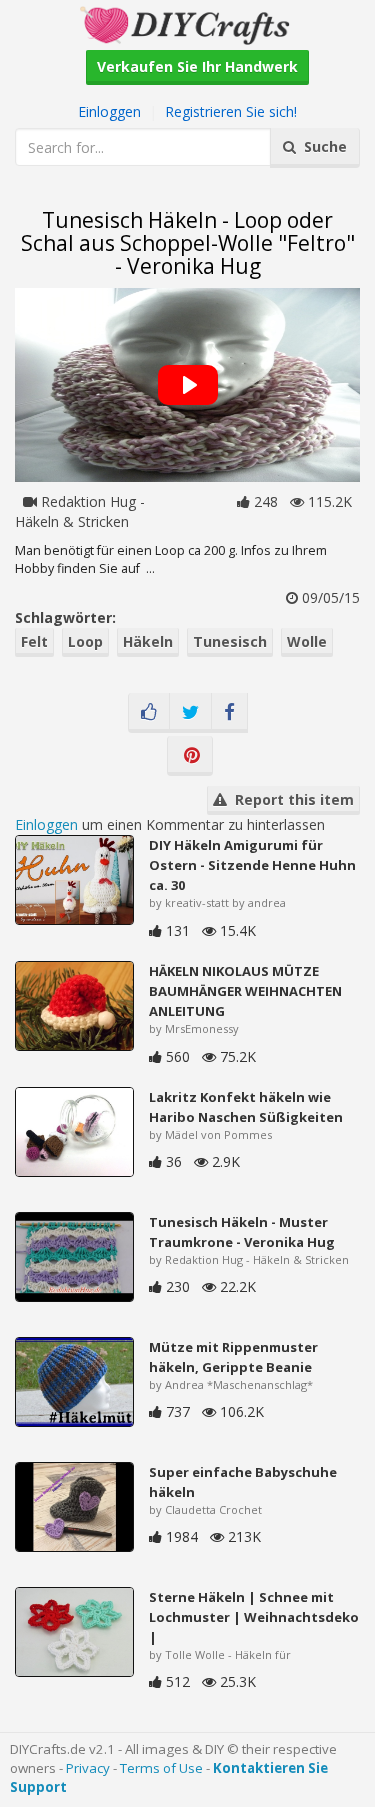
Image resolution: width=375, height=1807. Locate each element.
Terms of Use (161, 1768)
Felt (34, 641)
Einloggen (109, 111)
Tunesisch (230, 641)
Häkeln (148, 641)
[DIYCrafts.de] (187, 23)
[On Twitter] (190, 713)
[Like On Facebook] (149, 713)
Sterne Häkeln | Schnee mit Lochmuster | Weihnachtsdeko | (254, 1617)
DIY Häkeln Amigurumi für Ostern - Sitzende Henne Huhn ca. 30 (252, 865)
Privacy (88, 1768)
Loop (85, 641)
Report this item (290, 799)
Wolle (307, 641)
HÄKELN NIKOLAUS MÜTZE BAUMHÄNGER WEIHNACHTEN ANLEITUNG (245, 991)
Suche (321, 146)
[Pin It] (190, 756)
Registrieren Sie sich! (231, 111)
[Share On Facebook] (229, 713)
